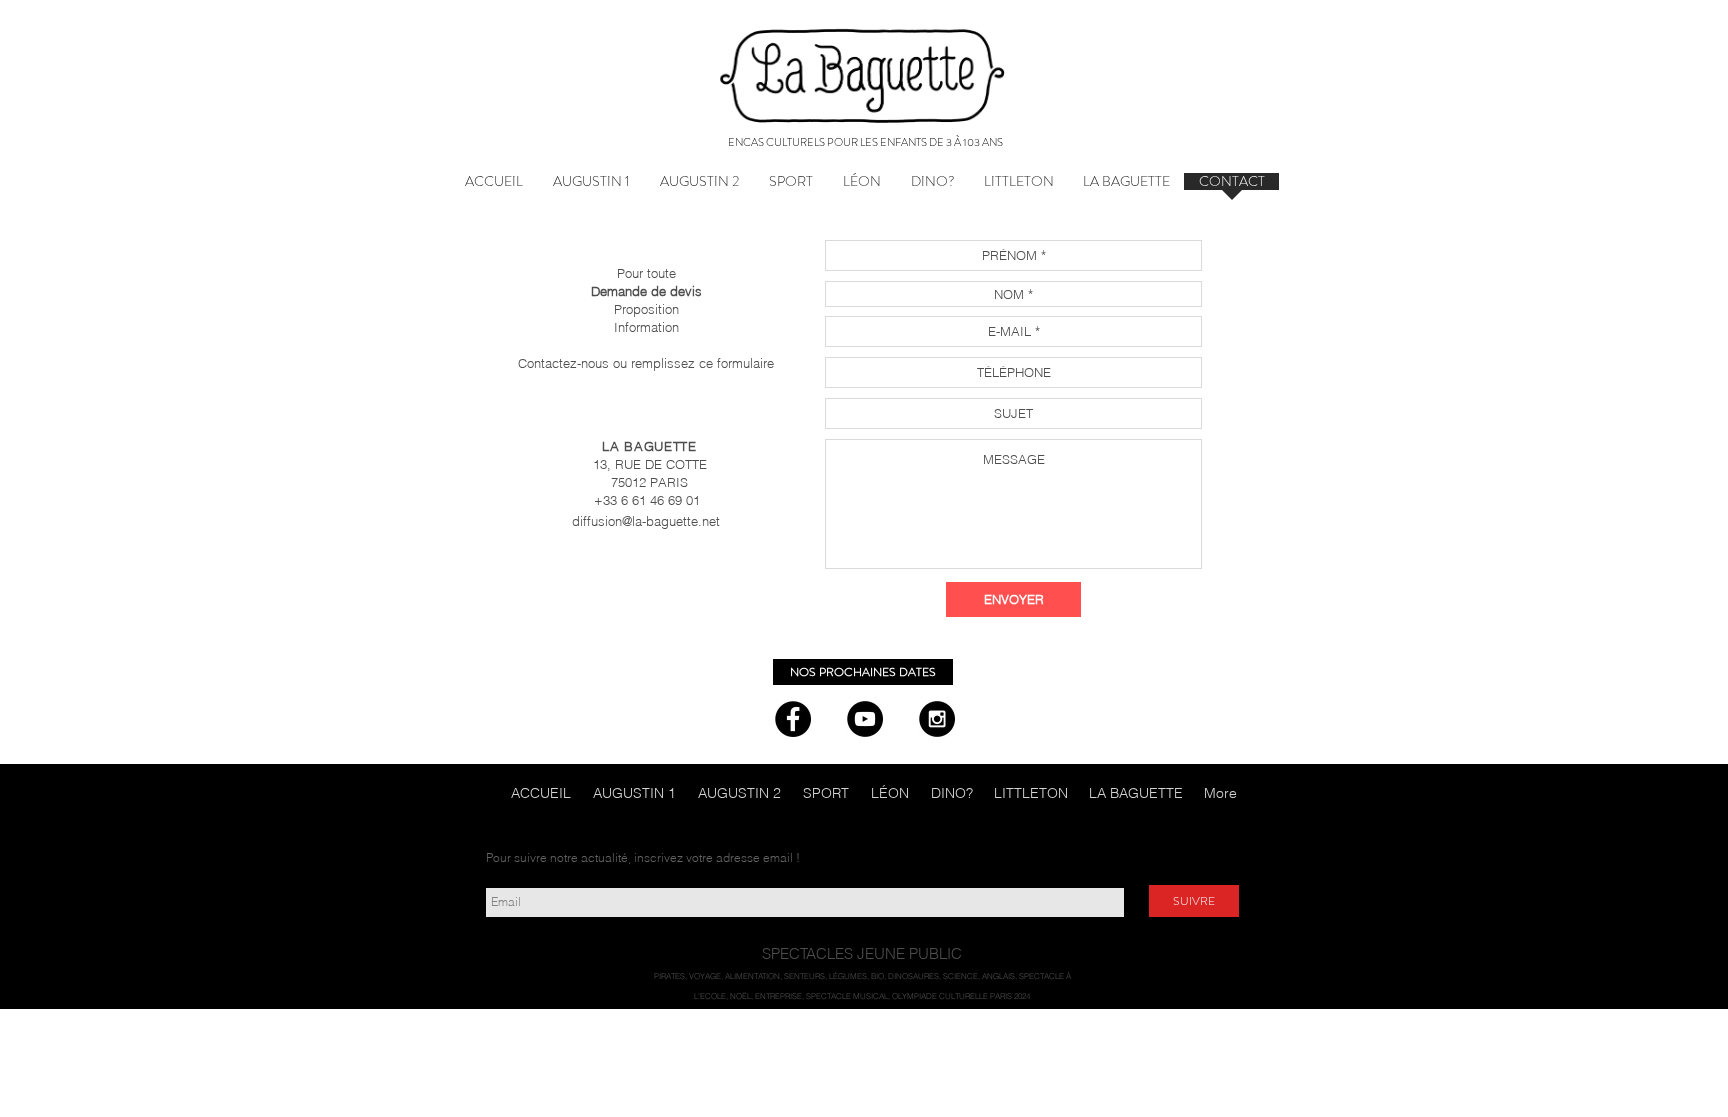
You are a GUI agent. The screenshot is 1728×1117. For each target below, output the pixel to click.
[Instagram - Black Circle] (937, 719)
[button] (1126, 188)
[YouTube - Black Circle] (865, 719)
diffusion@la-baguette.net (646, 521)
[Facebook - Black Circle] (793, 719)
